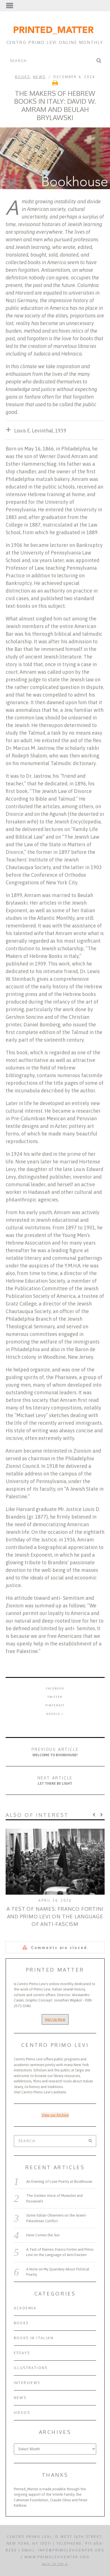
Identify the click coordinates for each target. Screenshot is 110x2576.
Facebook (55, 1688)
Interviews (27, 2383)
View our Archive (55, 2115)
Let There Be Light (55, 1780)
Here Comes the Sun (43, 2235)
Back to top (54, 2564)
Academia (25, 2308)
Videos (22, 2413)
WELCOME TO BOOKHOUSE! (55, 1752)
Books (22, 77)
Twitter (55, 1697)
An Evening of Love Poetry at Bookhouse (59, 2181)
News (39, 77)
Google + (55, 1714)
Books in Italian (34, 2338)
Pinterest (55, 1705)
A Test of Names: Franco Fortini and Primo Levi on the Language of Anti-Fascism (55, 1916)
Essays (22, 2353)
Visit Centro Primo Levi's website (40, 2092)
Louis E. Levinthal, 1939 (40, 431)
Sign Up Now (55, 2019)
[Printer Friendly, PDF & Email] (55, 85)
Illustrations (31, 2368)
